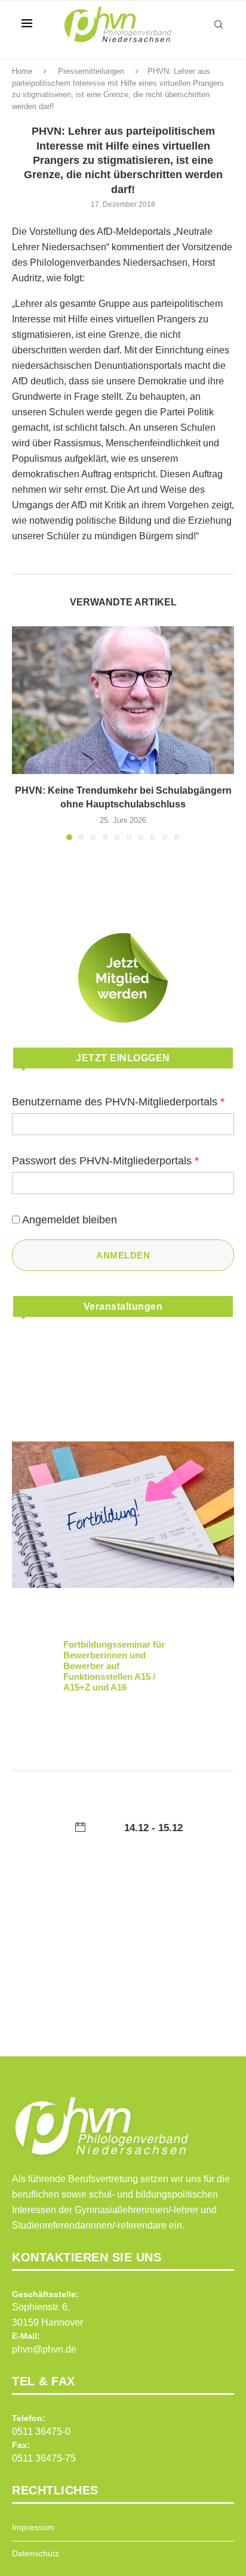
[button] (22, 733)
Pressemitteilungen (91, 71)
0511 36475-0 (41, 2431)
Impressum (33, 2527)
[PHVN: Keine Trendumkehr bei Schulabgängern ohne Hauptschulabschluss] (123, 700)
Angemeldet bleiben (70, 1220)
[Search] (219, 24)
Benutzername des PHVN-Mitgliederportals (118, 1102)
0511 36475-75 (44, 2458)
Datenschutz (36, 2553)
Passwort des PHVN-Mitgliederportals (105, 1161)
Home (22, 71)
